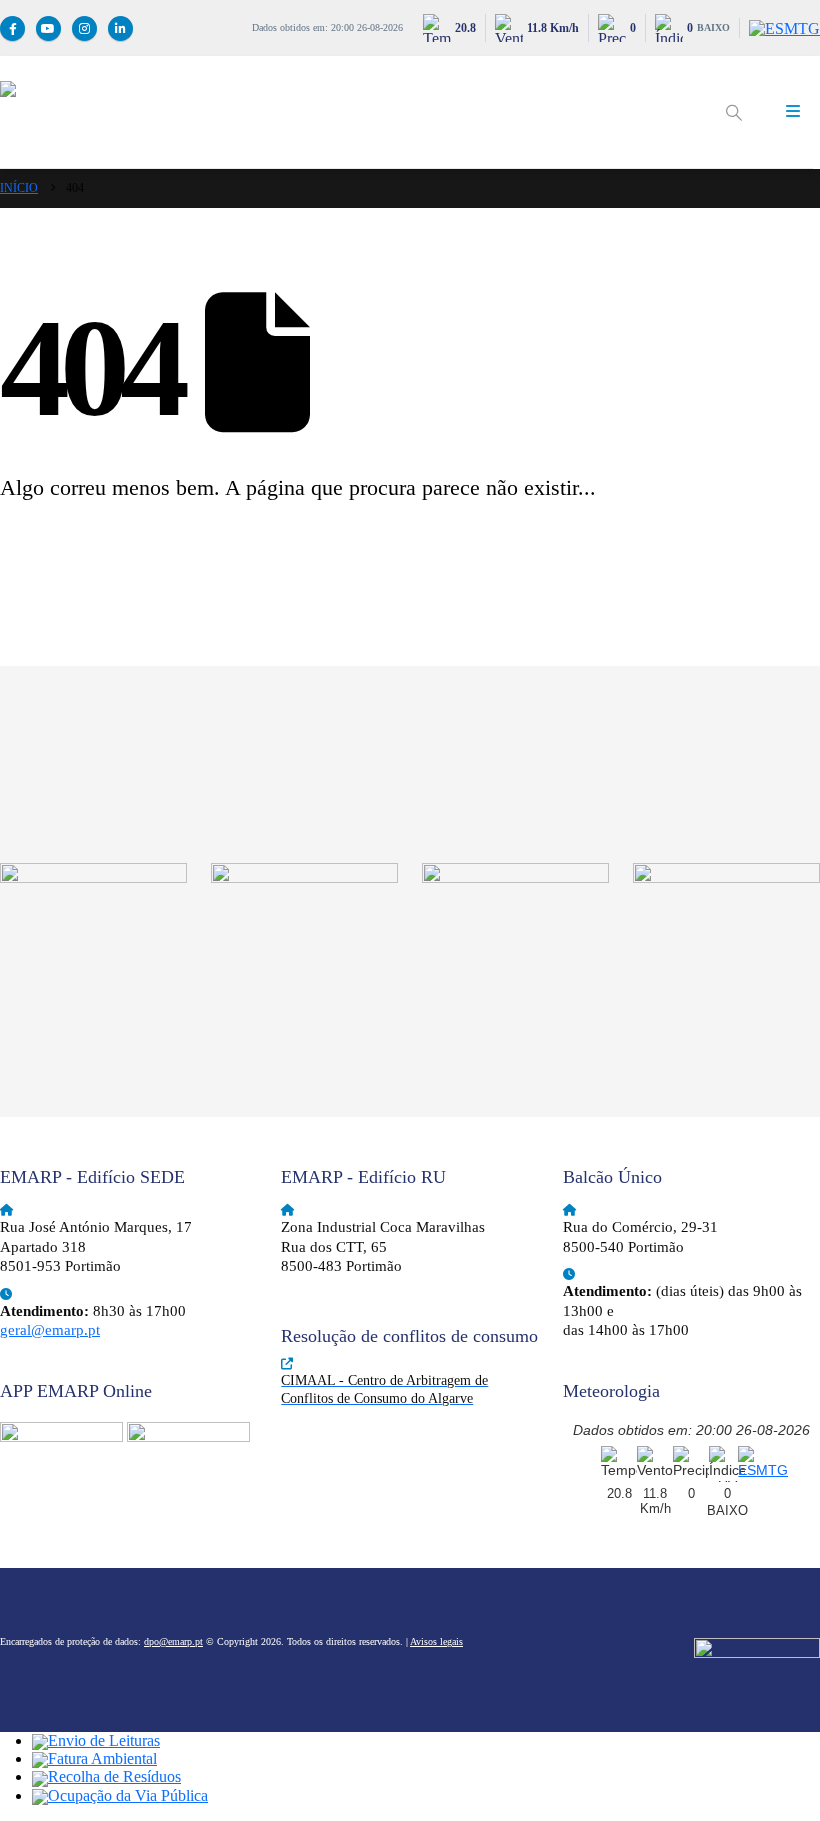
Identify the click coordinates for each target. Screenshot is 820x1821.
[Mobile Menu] (793, 112)
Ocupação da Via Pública (128, 1795)
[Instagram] (84, 28)
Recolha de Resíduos (114, 1776)
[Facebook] (12, 28)
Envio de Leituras (104, 1740)
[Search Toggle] (733, 113)
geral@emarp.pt (50, 1330)
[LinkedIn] (120, 28)
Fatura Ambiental (102, 1758)
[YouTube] (48, 28)
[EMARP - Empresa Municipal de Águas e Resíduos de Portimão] (350, 112)
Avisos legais (436, 1641)
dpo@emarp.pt (173, 1641)
